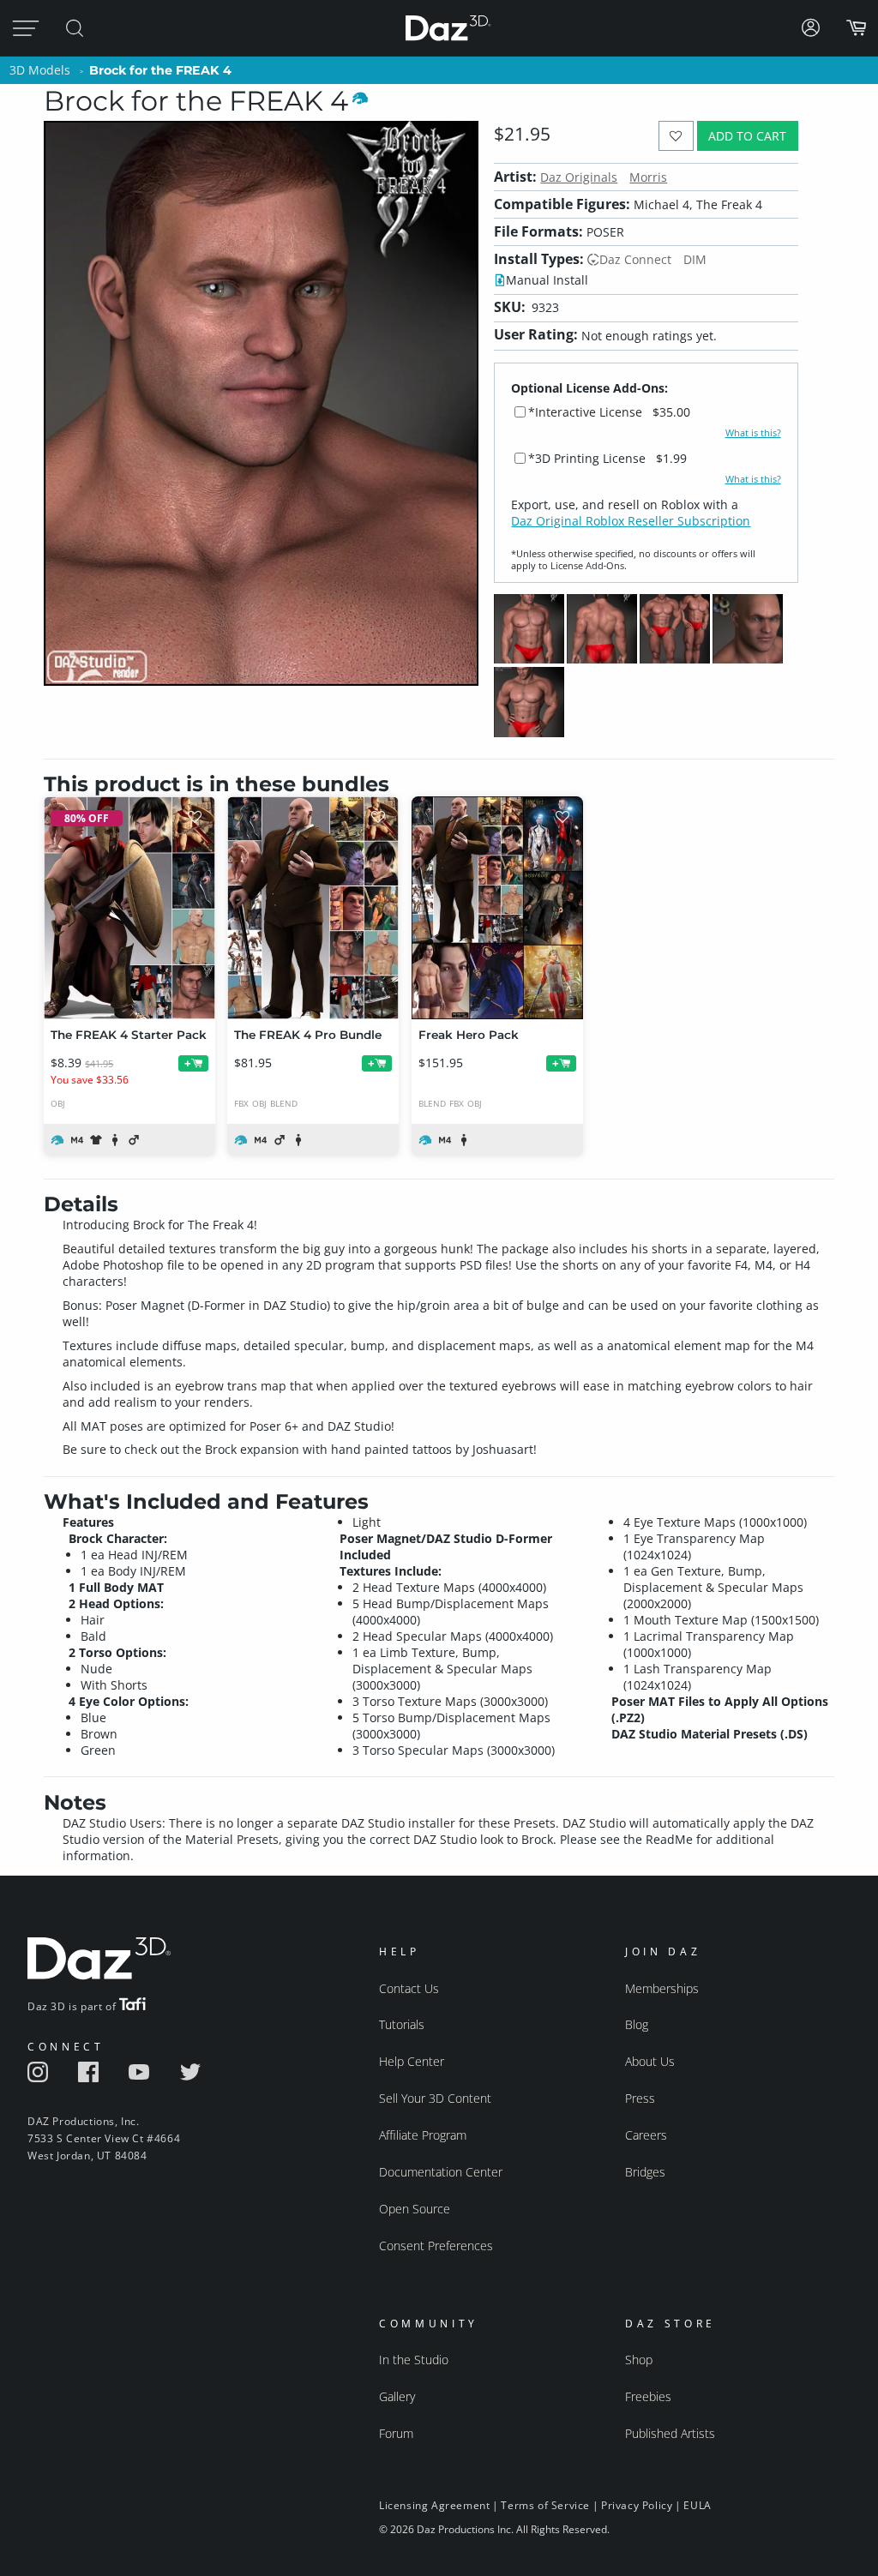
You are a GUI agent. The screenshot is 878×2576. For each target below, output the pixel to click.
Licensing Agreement (434, 2505)
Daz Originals (579, 177)
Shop (639, 2360)
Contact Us (409, 1988)
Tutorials (402, 2024)
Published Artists (670, 2433)
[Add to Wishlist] (676, 136)
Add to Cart (747, 136)
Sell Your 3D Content (435, 2098)
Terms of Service (545, 2505)
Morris (648, 177)
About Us (650, 2061)
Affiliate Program (423, 2135)
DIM (695, 259)
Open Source (415, 2209)
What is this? (753, 433)
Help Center (412, 2061)
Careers (646, 2135)
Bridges (645, 2172)
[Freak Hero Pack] (497, 908)
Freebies (648, 2396)
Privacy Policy (637, 2505)
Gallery (397, 2396)
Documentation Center (441, 2172)
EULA (697, 2505)
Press (640, 2098)
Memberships (662, 1988)
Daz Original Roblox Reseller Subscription (631, 521)
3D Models (40, 70)
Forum (396, 2433)
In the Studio (414, 2360)
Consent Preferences (436, 2246)
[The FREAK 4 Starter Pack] (129, 908)
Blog (637, 2024)
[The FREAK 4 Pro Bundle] (313, 908)
